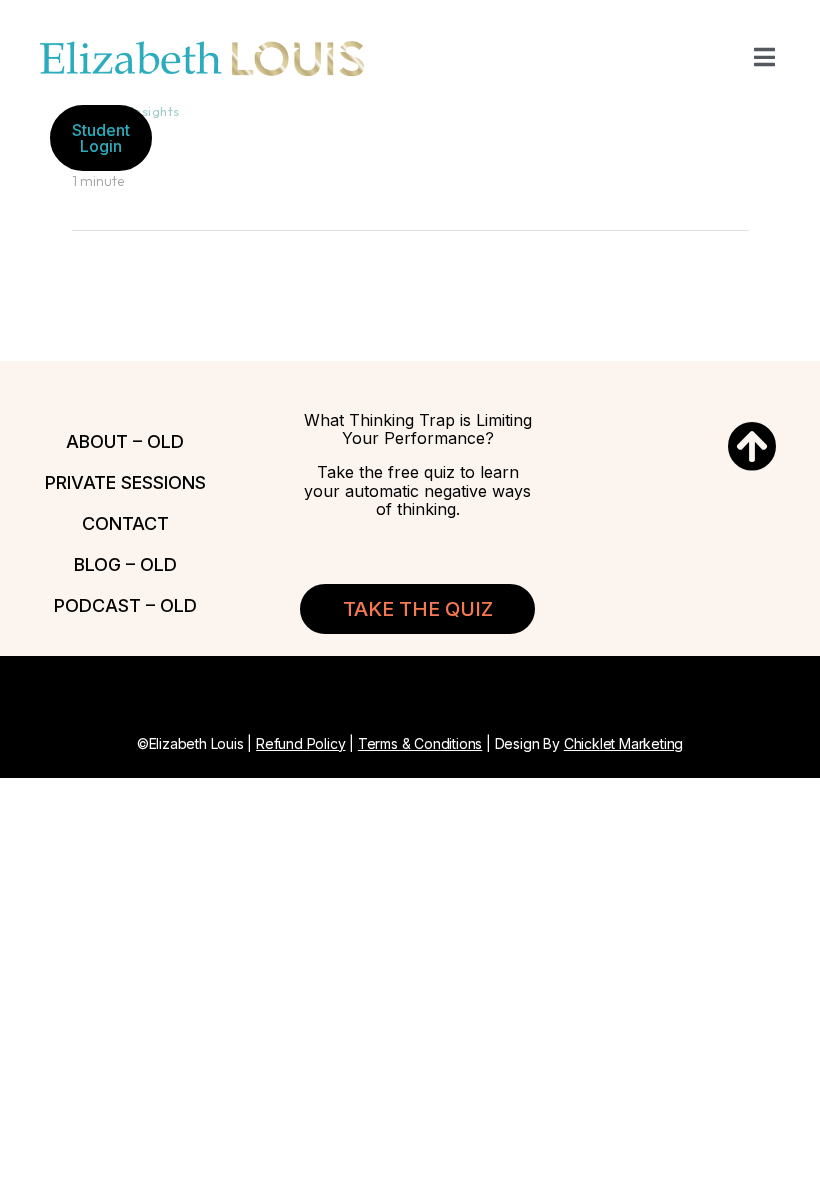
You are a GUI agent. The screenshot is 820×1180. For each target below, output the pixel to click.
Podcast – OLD (125, 605)
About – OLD (125, 441)
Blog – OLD (125, 564)
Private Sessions (125, 482)
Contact (125, 523)
